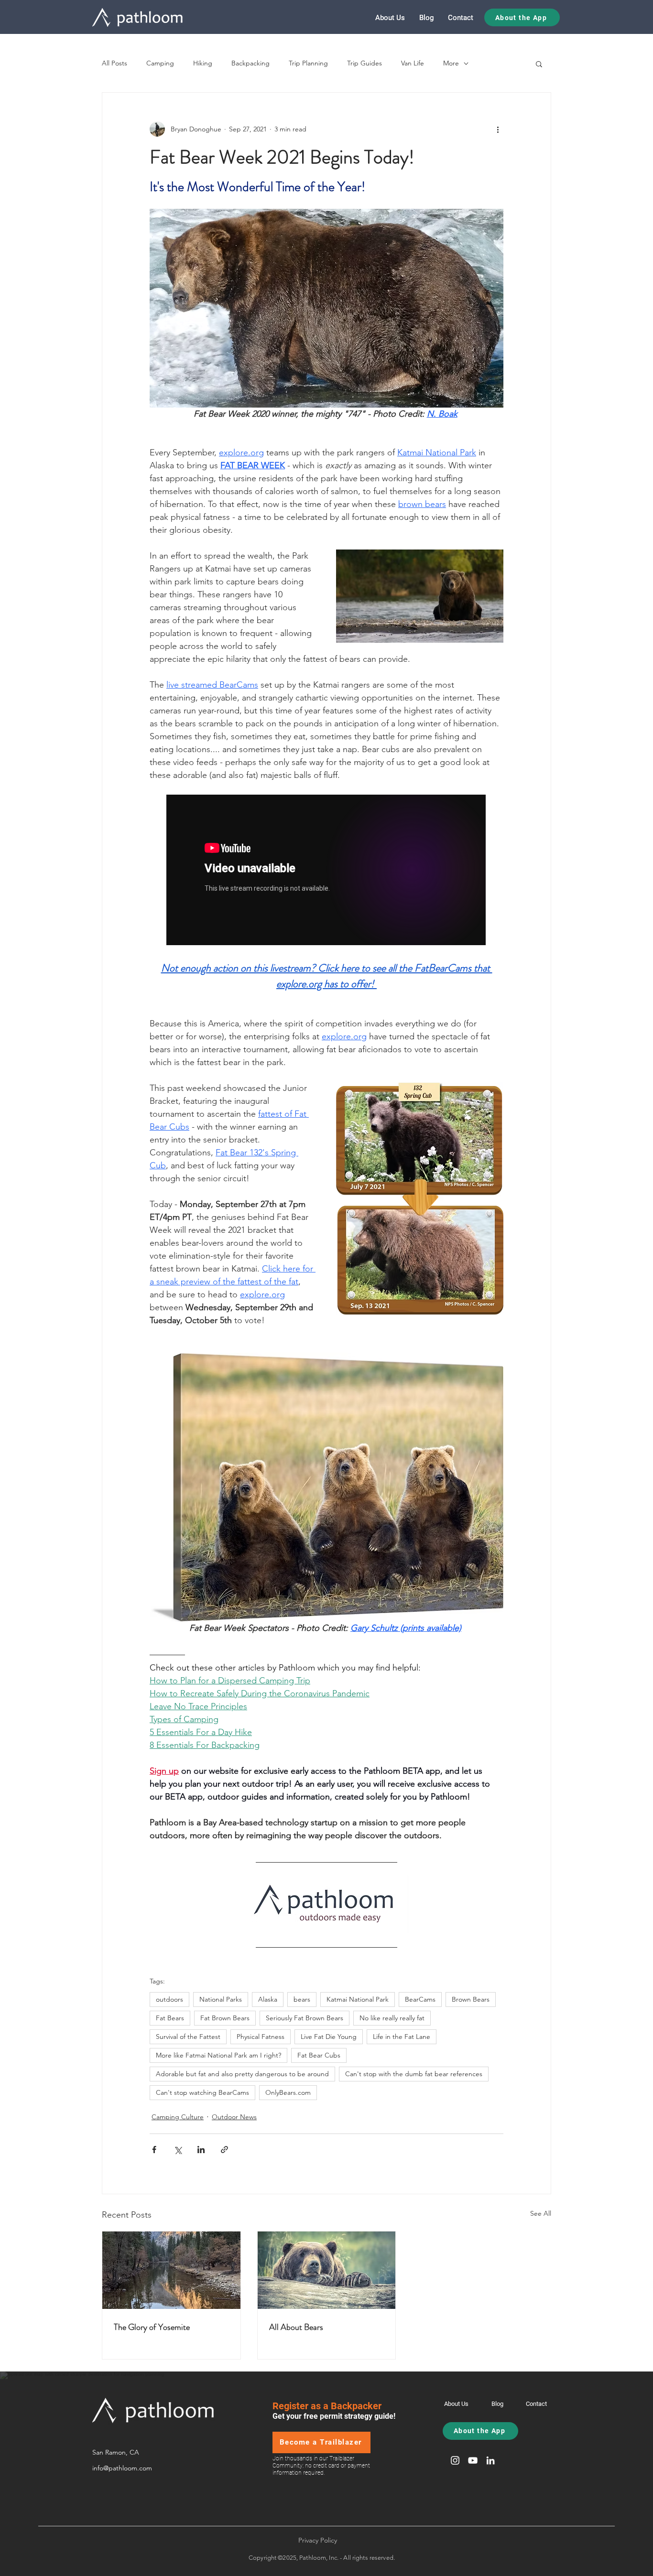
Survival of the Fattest (188, 2037)
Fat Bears (170, 2018)
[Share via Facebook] (154, 2150)
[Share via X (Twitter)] (178, 2150)
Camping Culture (178, 2117)
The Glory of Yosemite (152, 2327)
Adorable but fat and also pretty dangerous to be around (242, 2074)
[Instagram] (455, 2460)
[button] (539, 64)
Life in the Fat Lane (402, 2037)
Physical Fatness (261, 2037)
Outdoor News (234, 2117)
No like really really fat (392, 2018)
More (451, 63)
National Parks (221, 1999)
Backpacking (250, 63)
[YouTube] (473, 2460)
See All (541, 2213)
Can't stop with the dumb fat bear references (414, 2074)
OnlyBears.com (288, 2092)
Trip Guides (365, 63)
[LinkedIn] (490, 2460)
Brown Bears (471, 1999)
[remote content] (326, 871)
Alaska (268, 1999)
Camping (160, 63)
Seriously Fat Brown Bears (305, 2018)
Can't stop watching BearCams (202, 2092)
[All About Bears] (327, 2270)
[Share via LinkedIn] (201, 2150)
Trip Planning (308, 63)
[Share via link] (224, 2150)
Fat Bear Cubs (319, 2055)
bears (302, 1999)
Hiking (203, 63)
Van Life (413, 63)
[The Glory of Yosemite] (171, 2270)
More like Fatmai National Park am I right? (218, 2055)
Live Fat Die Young (329, 2037)
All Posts (114, 63)
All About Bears (296, 2327)
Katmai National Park (358, 1999)
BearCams (420, 1999)
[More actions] (498, 129)
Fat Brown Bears (225, 2018)
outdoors (169, 1999)
